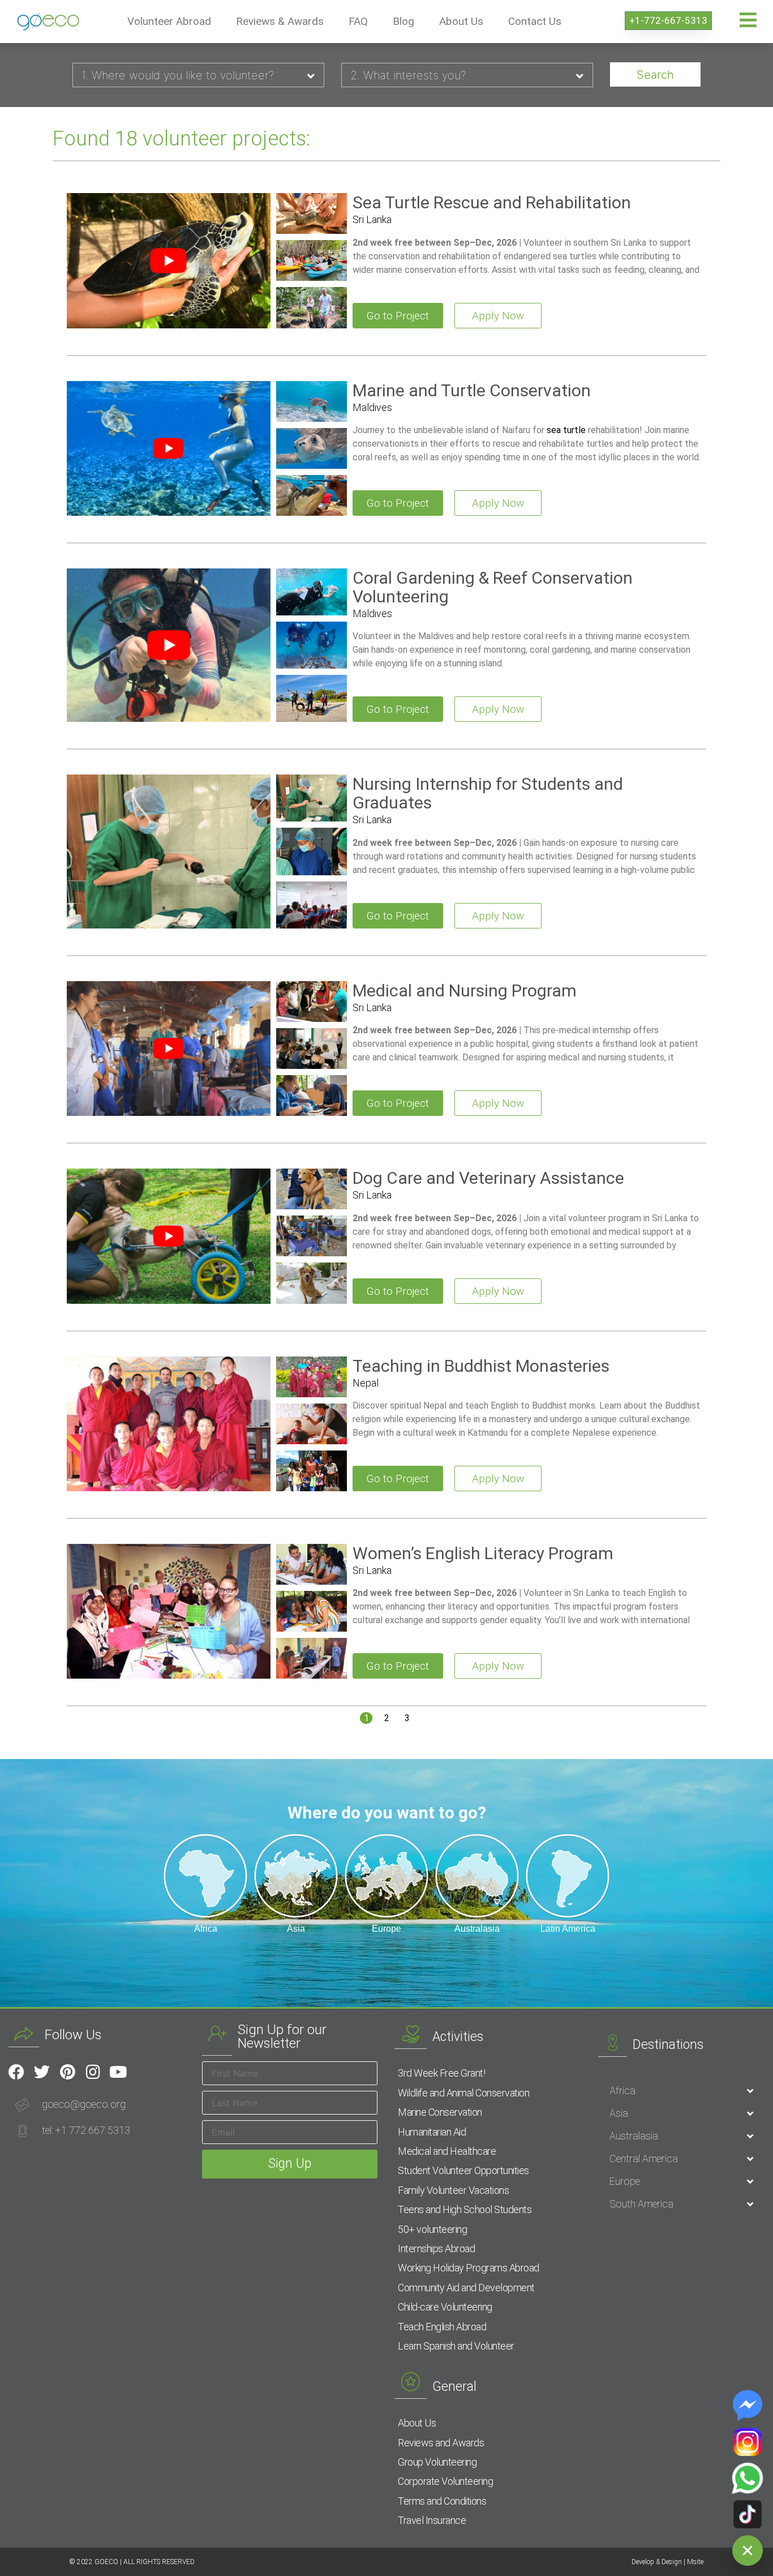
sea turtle (566, 430)
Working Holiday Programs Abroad (469, 2268)
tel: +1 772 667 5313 (86, 2130)
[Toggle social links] (748, 2551)
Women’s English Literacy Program (483, 1553)
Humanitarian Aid (432, 2132)
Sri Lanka (372, 219)
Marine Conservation (440, 2112)
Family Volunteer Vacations (453, 2190)
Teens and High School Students (465, 2209)
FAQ (358, 21)
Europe (625, 2181)
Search (655, 75)
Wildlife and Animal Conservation (463, 2093)
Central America (644, 2158)
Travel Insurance (432, 2520)
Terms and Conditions (442, 2501)
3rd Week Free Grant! (441, 2073)
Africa (622, 2091)
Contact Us (535, 21)
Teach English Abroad (442, 2327)
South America (641, 2204)
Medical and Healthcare (447, 2151)
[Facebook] (16, 2072)
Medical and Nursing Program (465, 990)
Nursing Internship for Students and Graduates (488, 793)
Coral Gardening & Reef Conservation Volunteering (493, 587)
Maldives (372, 407)
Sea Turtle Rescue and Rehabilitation (492, 202)
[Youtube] (118, 2072)
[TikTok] (748, 2514)
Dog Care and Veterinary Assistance (488, 1178)
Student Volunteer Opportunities (463, 2170)
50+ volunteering (432, 2229)
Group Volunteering (437, 2462)
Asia (619, 2113)
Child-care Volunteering (445, 2307)
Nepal (366, 1383)
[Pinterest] (67, 2072)
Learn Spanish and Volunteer (456, 2346)
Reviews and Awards (441, 2443)
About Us (461, 21)
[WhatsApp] (748, 2478)
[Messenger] (748, 2406)
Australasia (634, 2136)
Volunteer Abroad (169, 21)
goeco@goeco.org (84, 2104)
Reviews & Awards (280, 21)
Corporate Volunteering (445, 2481)
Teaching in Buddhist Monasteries (481, 1366)
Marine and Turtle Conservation (472, 390)
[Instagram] (93, 2072)
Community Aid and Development (466, 2288)
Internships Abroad (436, 2248)
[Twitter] (42, 2072)
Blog (403, 21)
